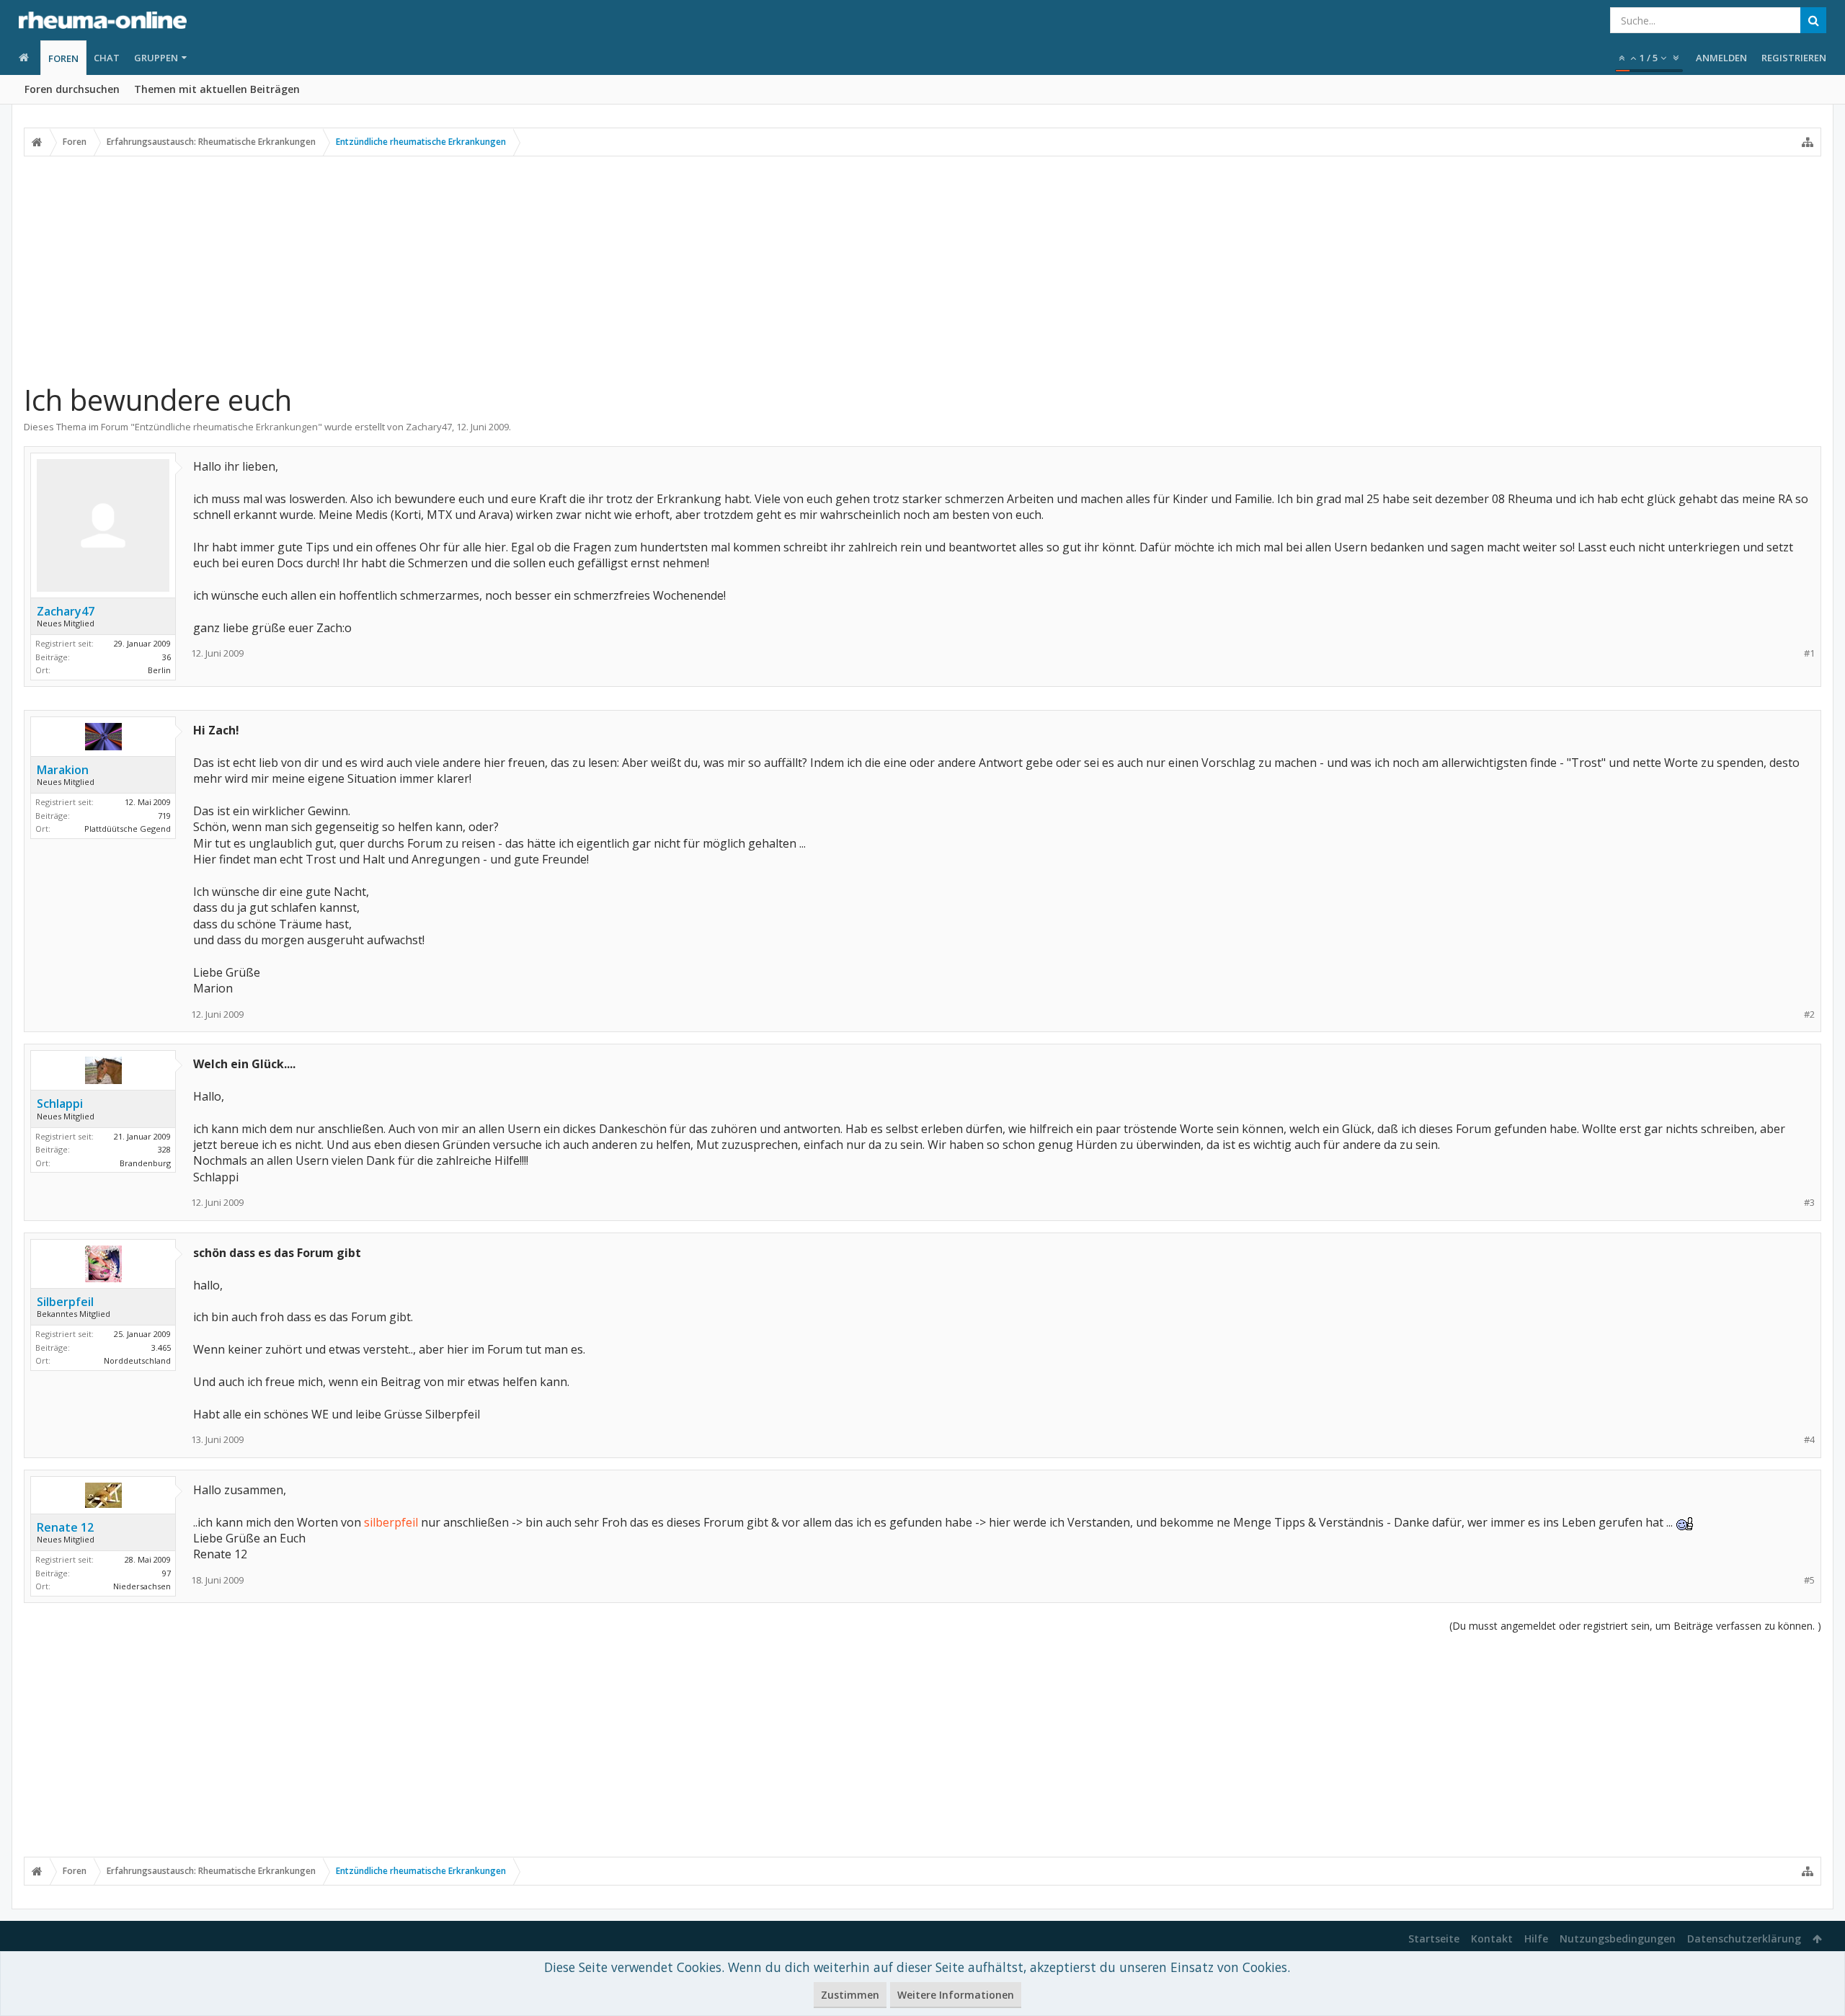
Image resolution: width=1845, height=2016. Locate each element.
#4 (1809, 1440)
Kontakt (1492, 1939)
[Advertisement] (922, 269)
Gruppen (156, 58)
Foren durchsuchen (72, 89)
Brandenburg (145, 1163)
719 (164, 816)
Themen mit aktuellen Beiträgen (217, 89)
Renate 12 (65, 1527)
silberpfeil (391, 1522)
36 (166, 657)
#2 (1809, 1014)
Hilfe (1536, 1939)
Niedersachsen (142, 1586)
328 (164, 1149)
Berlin (159, 670)
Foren (63, 58)
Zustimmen (850, 1995)
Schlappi (60, 1104)
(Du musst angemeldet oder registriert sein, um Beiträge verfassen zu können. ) (1635, 1626)
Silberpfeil (65, 1302)
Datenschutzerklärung (1744, 1939)
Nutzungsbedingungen (1618, 1939)
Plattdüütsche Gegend (128, 829)
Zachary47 (429, 427)
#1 (1809, 653)
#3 (1809, 1203)
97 (166, 1573)
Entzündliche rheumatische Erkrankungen (226, 427)
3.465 (161, 1347)
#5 (1809, 1580)
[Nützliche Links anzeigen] (1808, 142)
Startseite (1434, 1939)
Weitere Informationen (956, 1995)
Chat (107, 58)
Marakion (63, 770)
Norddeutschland (137, 1360)
